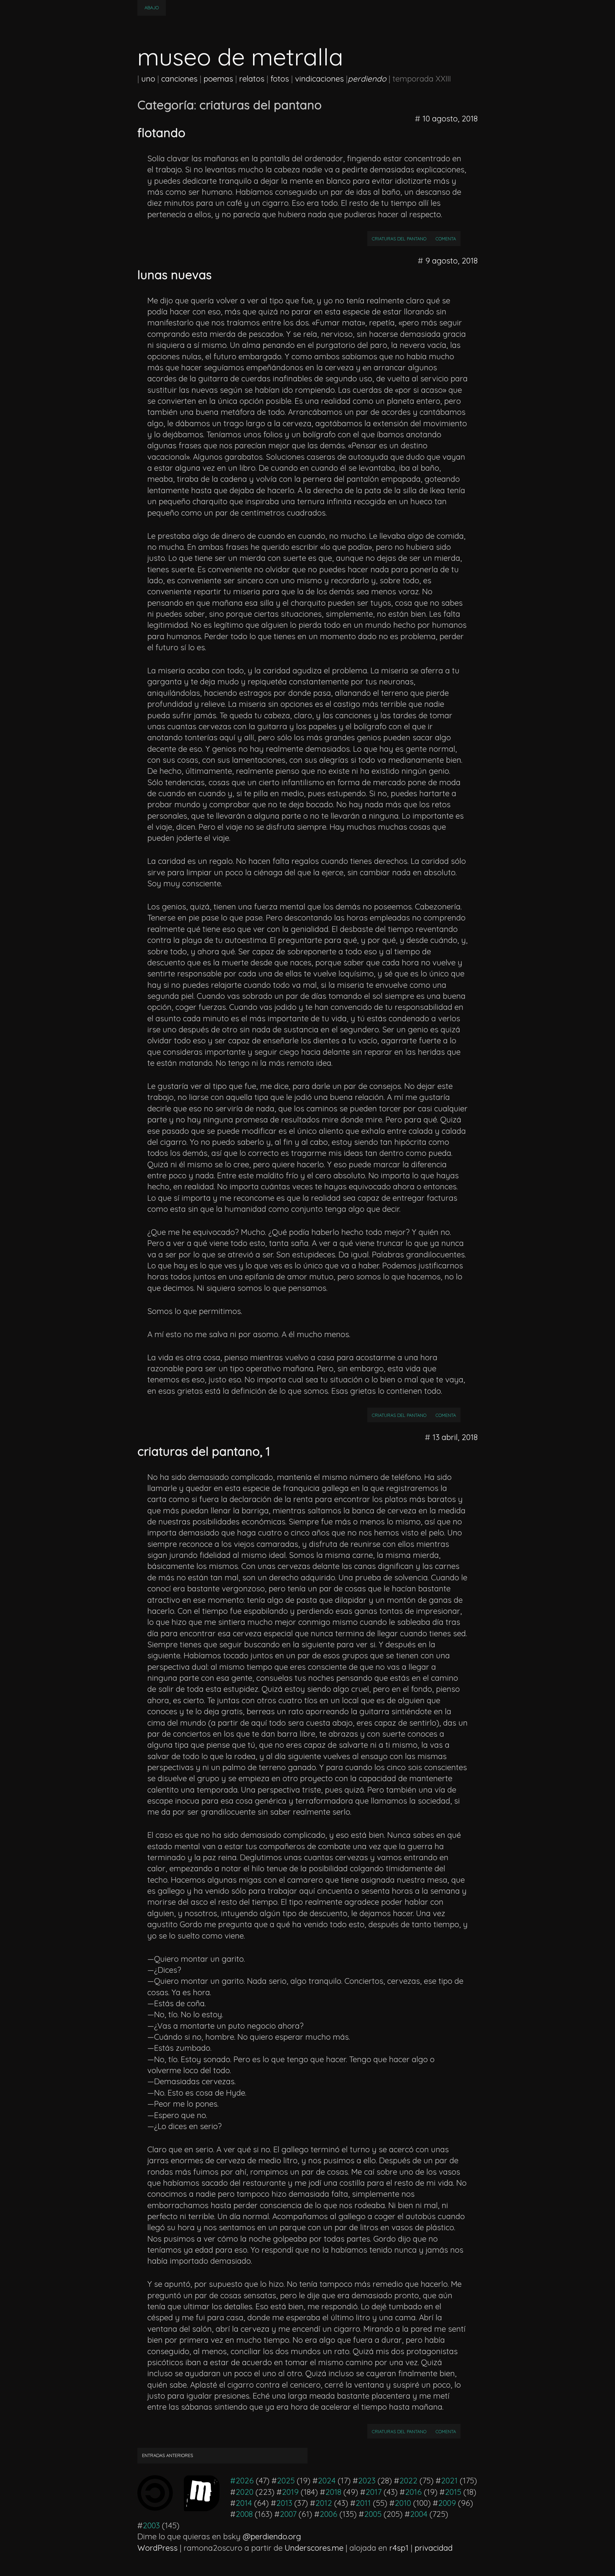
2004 (419, 2514)
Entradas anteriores (167, 2455)
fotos (280, 79)
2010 (403, 2503)
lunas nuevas (175, 275)
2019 (290, 2492)
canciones (179, 79)
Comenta (448, 238)
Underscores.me (314, 2548)
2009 (447, 2503)
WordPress (157, 2548)
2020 (245, 2492)
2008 (244, 2514)
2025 (286, 2481)
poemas (218, 79)
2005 (373, 2514)
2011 (363, 2503)
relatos (252, 79)
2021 (449, 2481)
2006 (328, 2514)
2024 (327, 2481)
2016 (413, 2492)
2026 (245, 2481)
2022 (408, 2481)
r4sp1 (399, 2548)
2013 (284, 2503)
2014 (244, 2503)
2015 (453, 2492)
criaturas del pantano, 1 (204, 1451)
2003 (151, 2525)
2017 (374, 2492)
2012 (324, 2503)
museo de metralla (240, 57)
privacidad (434, 2548)
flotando (161, 132)
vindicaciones (319, 79)
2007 (288, 2514)
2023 (367, 2481)
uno (148, 79)
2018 (333, 2492)
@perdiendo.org (272, 2536)
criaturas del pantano (399, 239)
